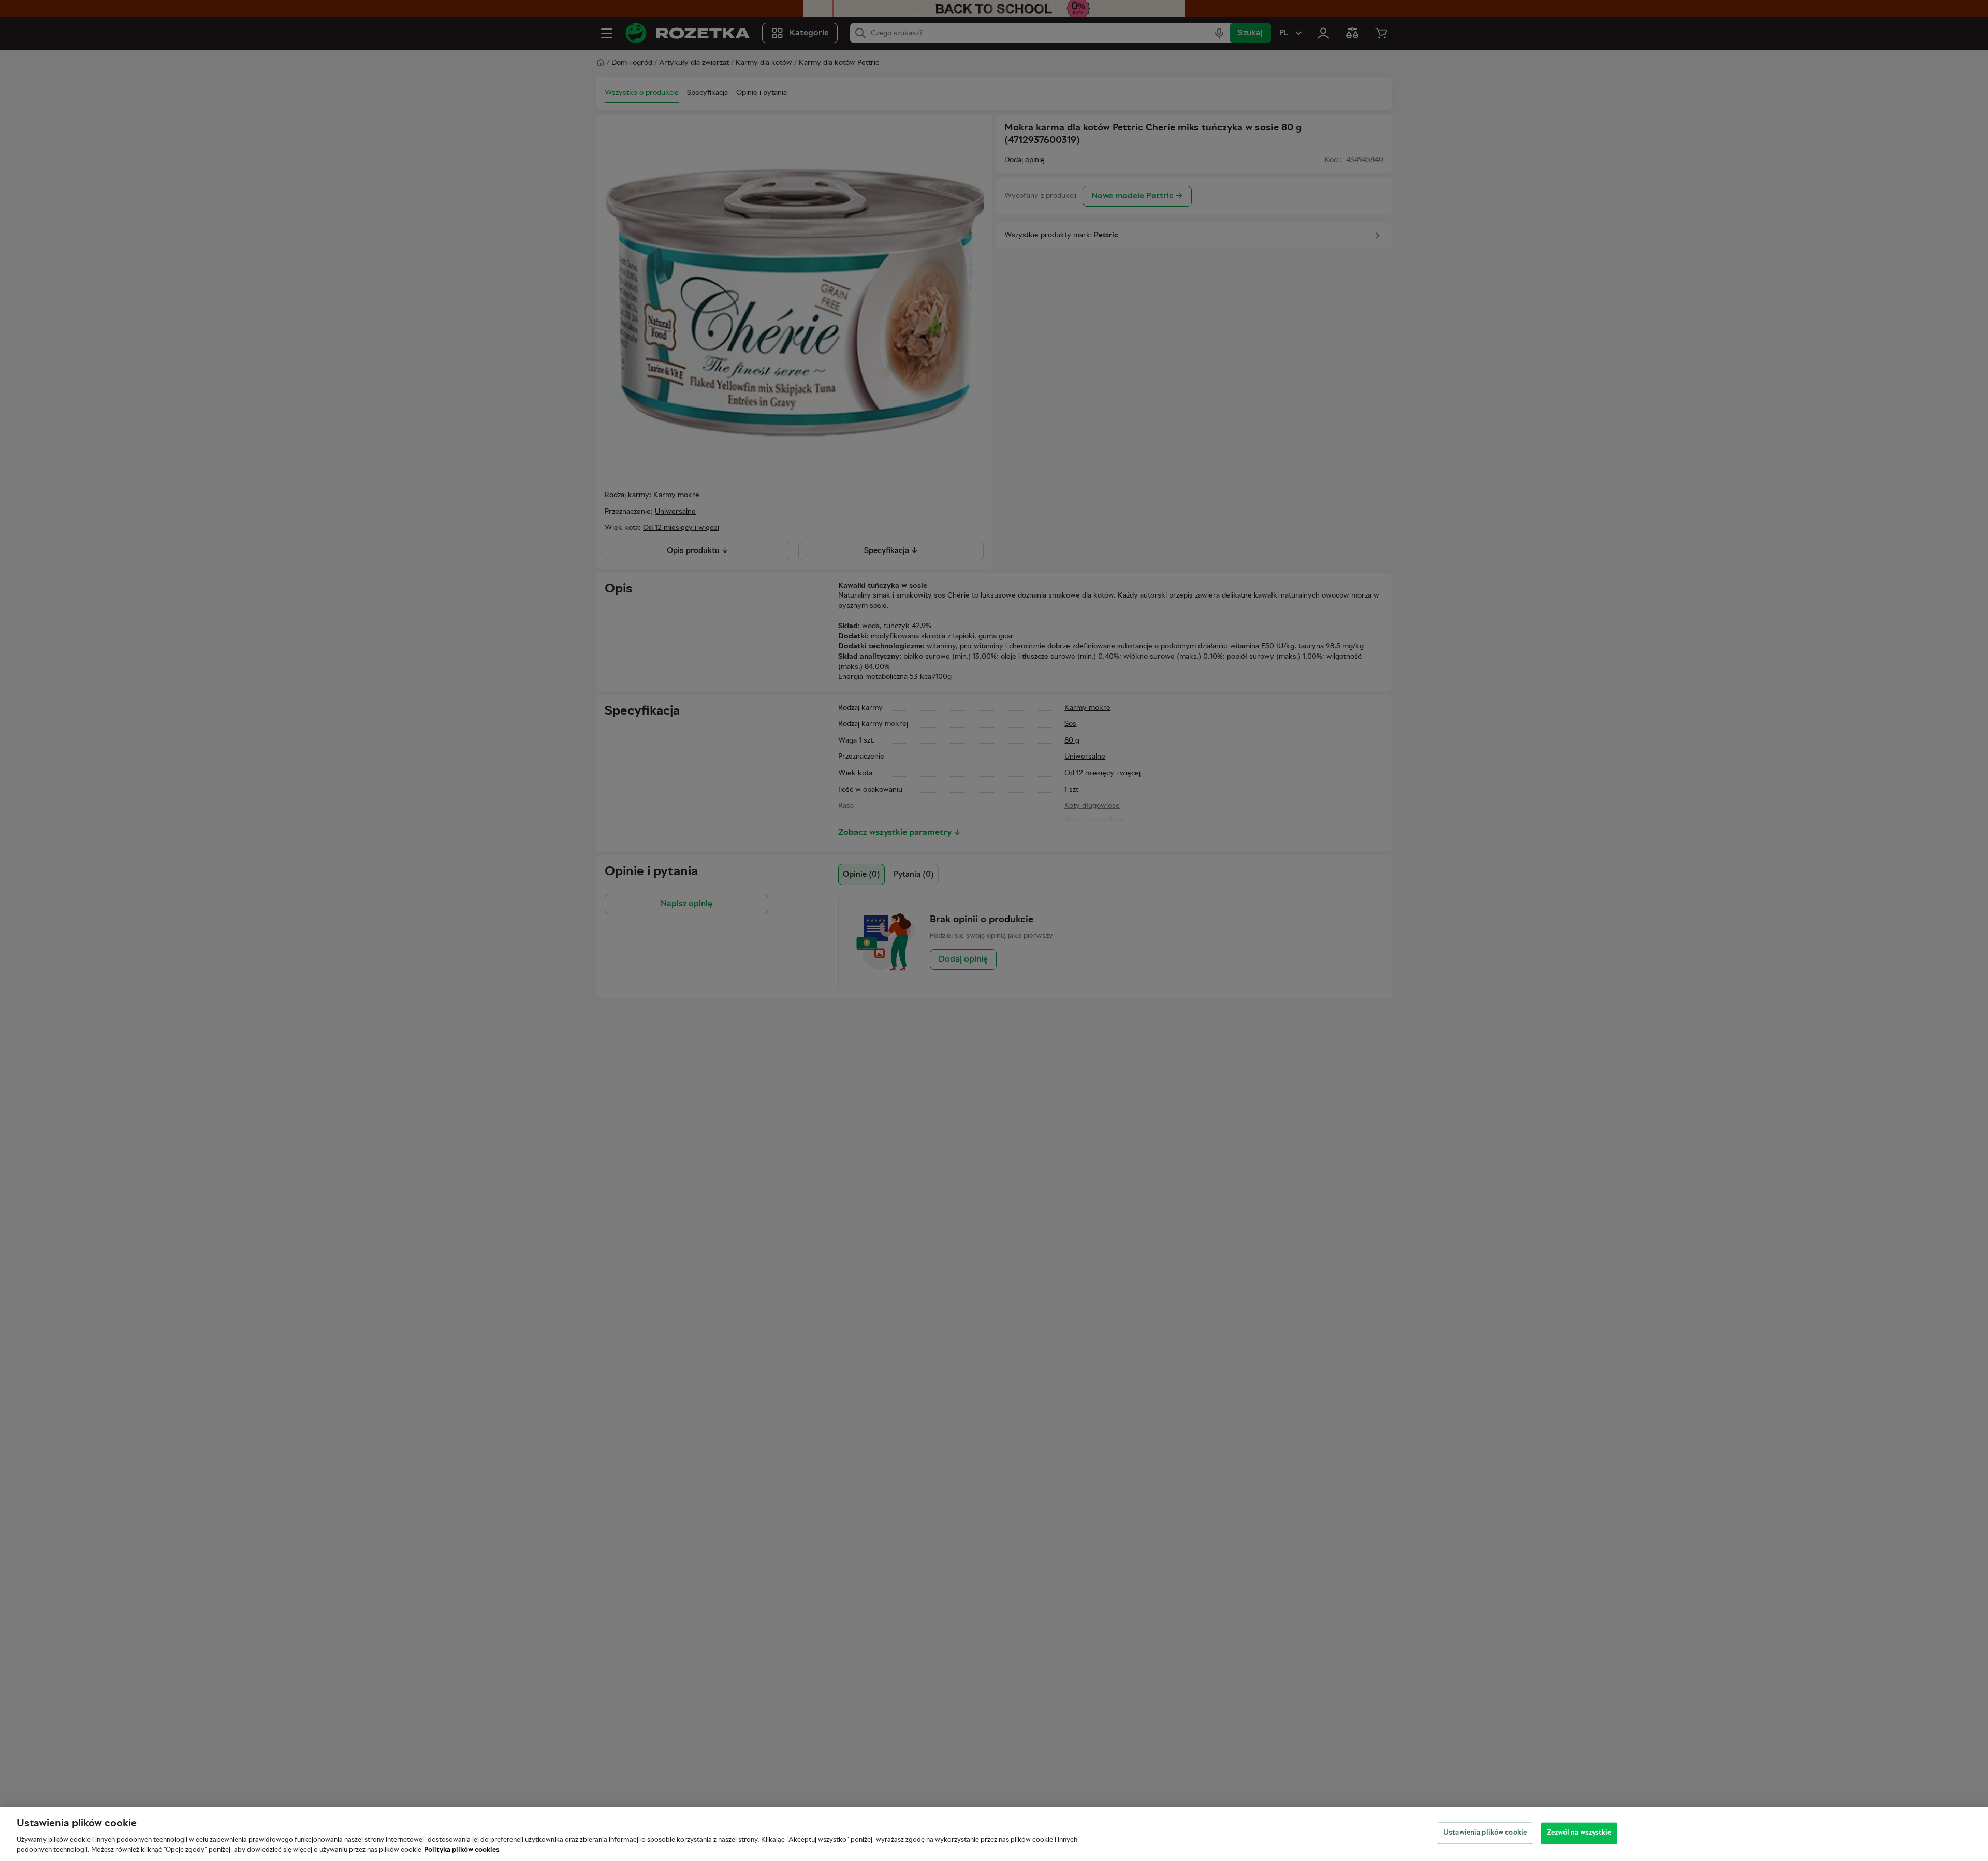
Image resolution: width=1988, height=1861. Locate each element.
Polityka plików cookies (462, 1850)
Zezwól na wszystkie (1579, 1833)
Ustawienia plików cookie (1485, 1833)
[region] (994, 1834)
